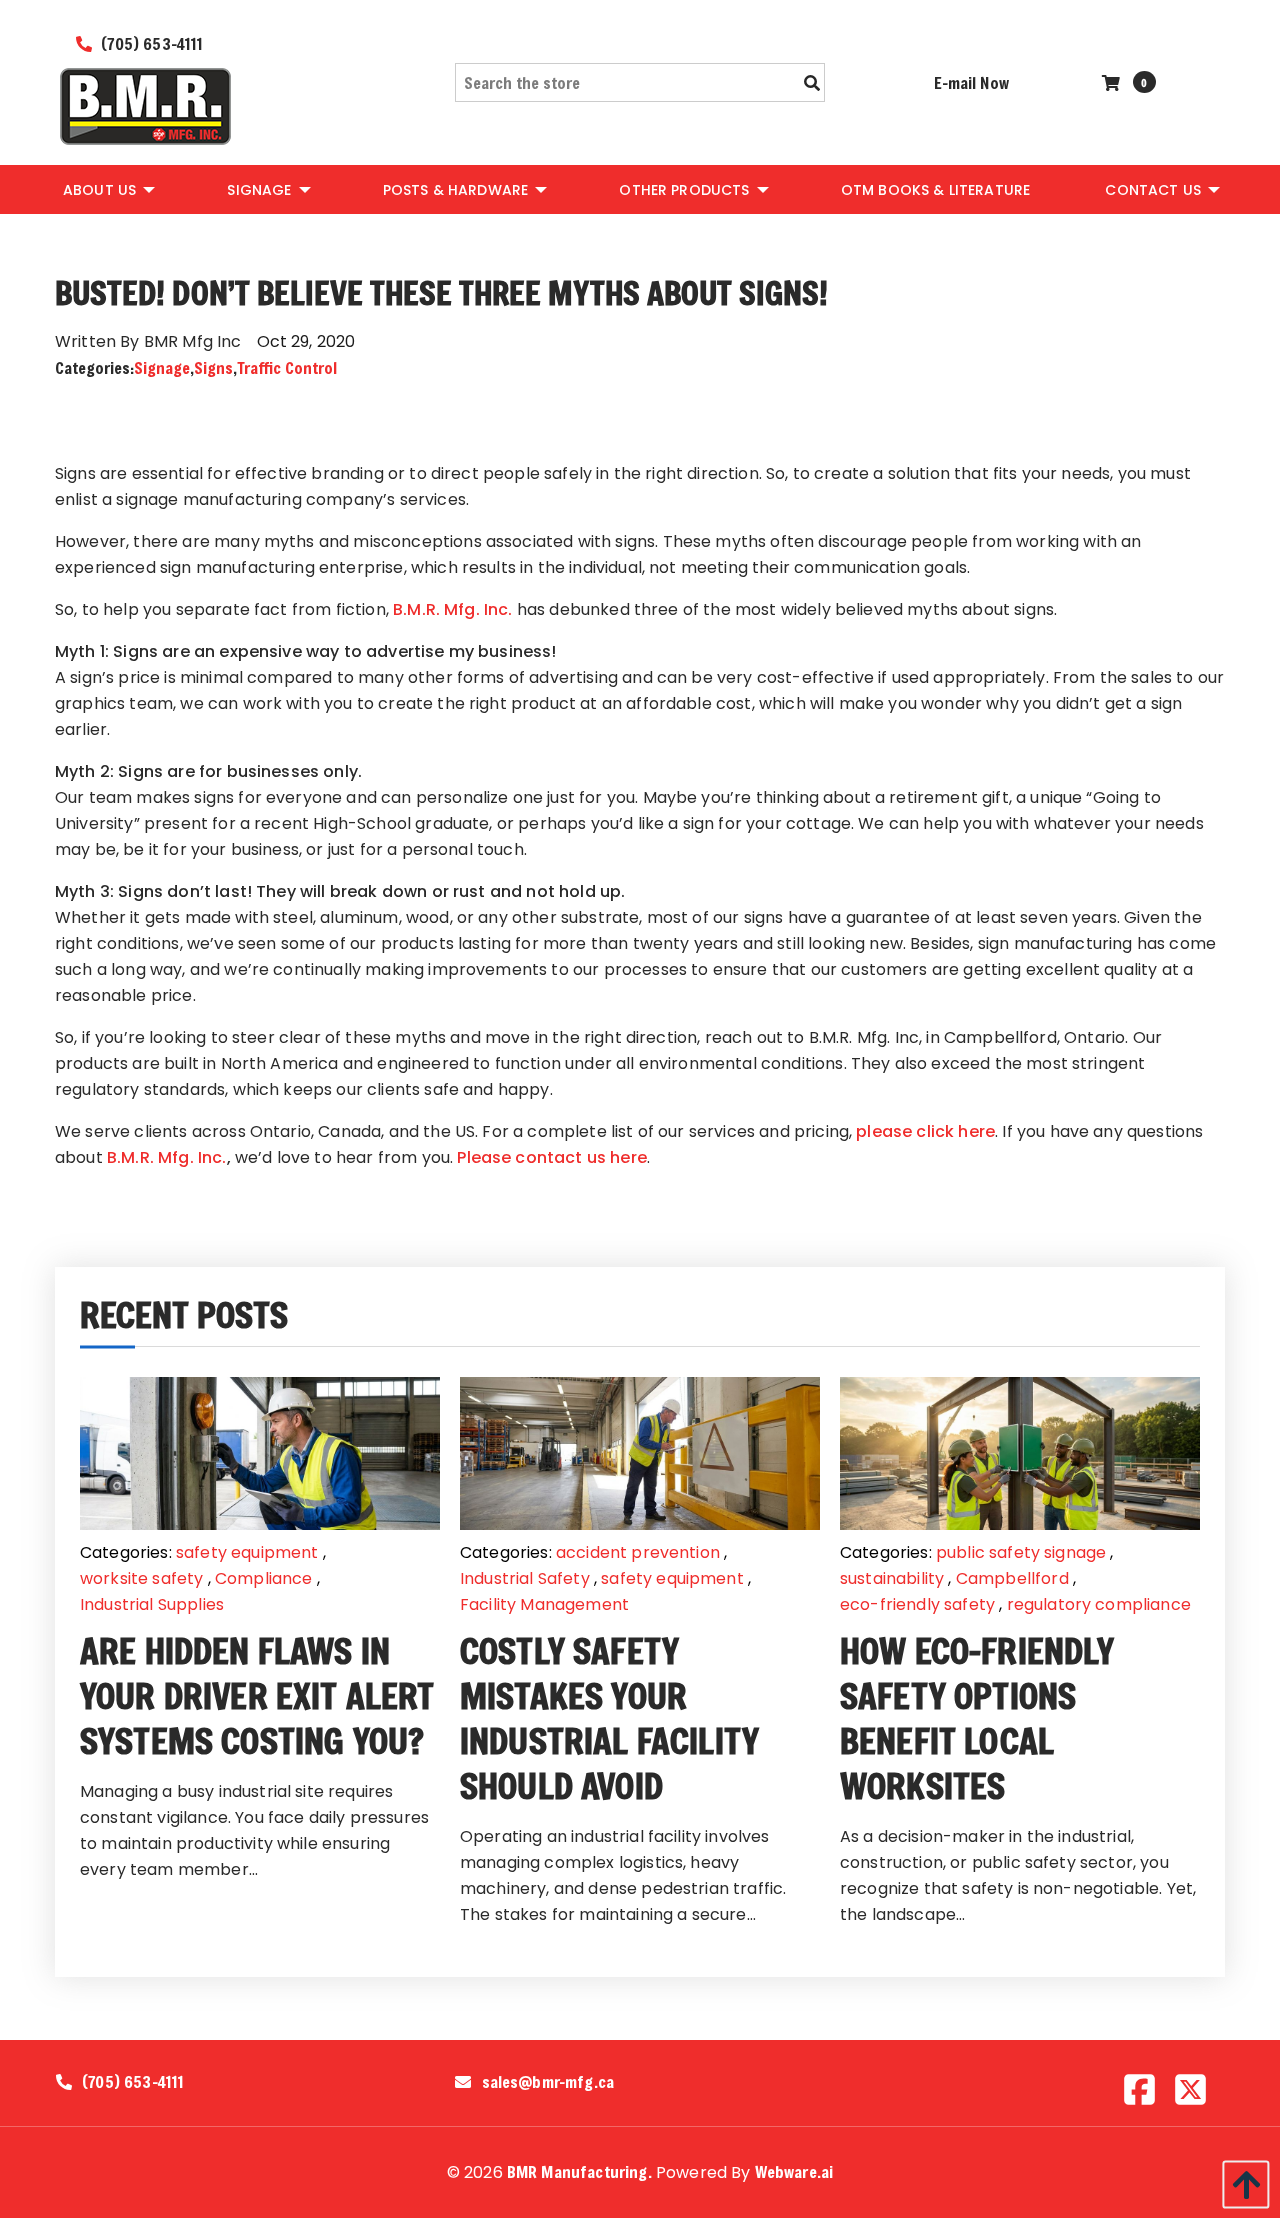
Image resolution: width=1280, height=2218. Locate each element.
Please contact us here (552, 1157)
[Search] (812, 83)
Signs (213, 367)
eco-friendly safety (917, 1604)
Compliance (264, 1578)
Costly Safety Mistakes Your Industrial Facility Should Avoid (609, 1718)
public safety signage (1021, 1552)
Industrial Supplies (152, 1604)
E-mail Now (971, 82)
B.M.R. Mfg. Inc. (453, 609)
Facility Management (544, 1604)
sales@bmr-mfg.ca (548, 2082)
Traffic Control (287, 367)
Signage (162, 367)
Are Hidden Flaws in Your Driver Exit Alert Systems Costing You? (257, 1695)
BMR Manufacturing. (579, 2171)
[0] (1113, 82)
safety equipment (247, 1552)
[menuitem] (107, 189)
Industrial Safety (525, 1578)
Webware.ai (794, 2171)
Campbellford (1012, 1578)
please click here (925, 1131)
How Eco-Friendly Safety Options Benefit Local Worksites (977, 1718)
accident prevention (638, 1552)
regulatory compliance (1099, 1604)
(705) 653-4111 (150, 43)
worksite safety (141, 1578)
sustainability (892, 1578)
